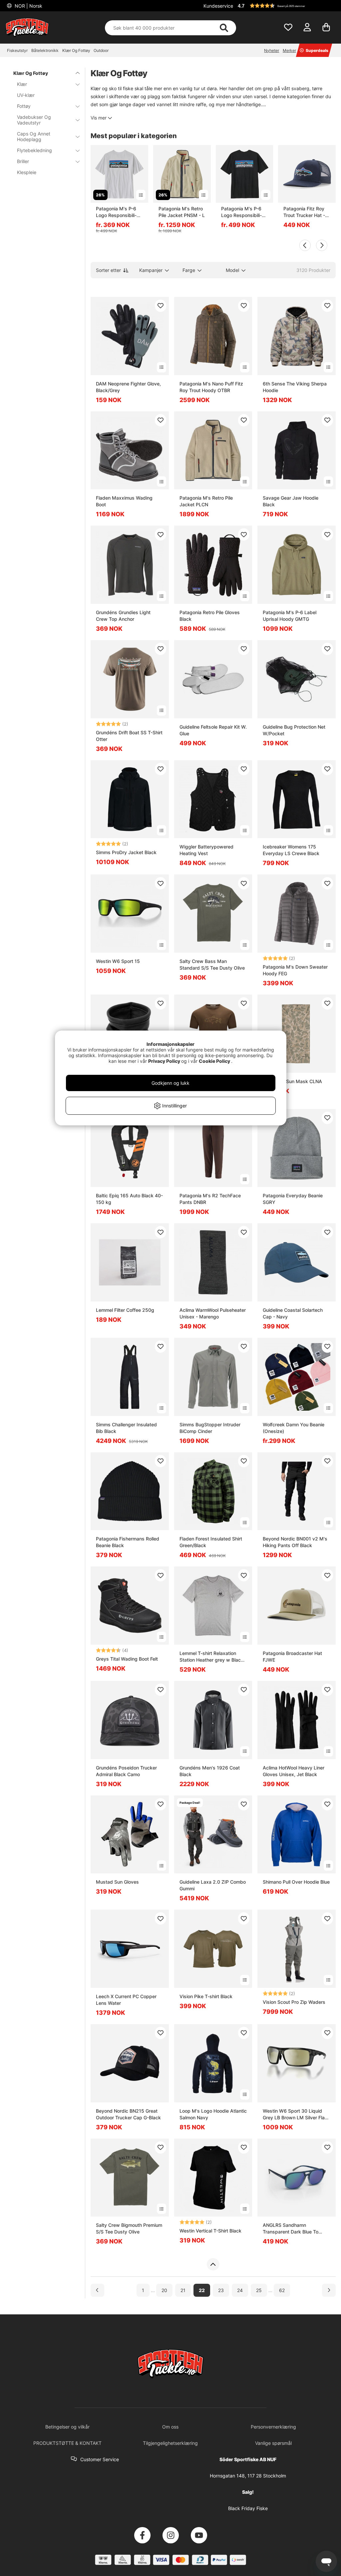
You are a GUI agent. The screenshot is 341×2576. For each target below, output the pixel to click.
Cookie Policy (214, 1061)
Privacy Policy (164, 1061)
